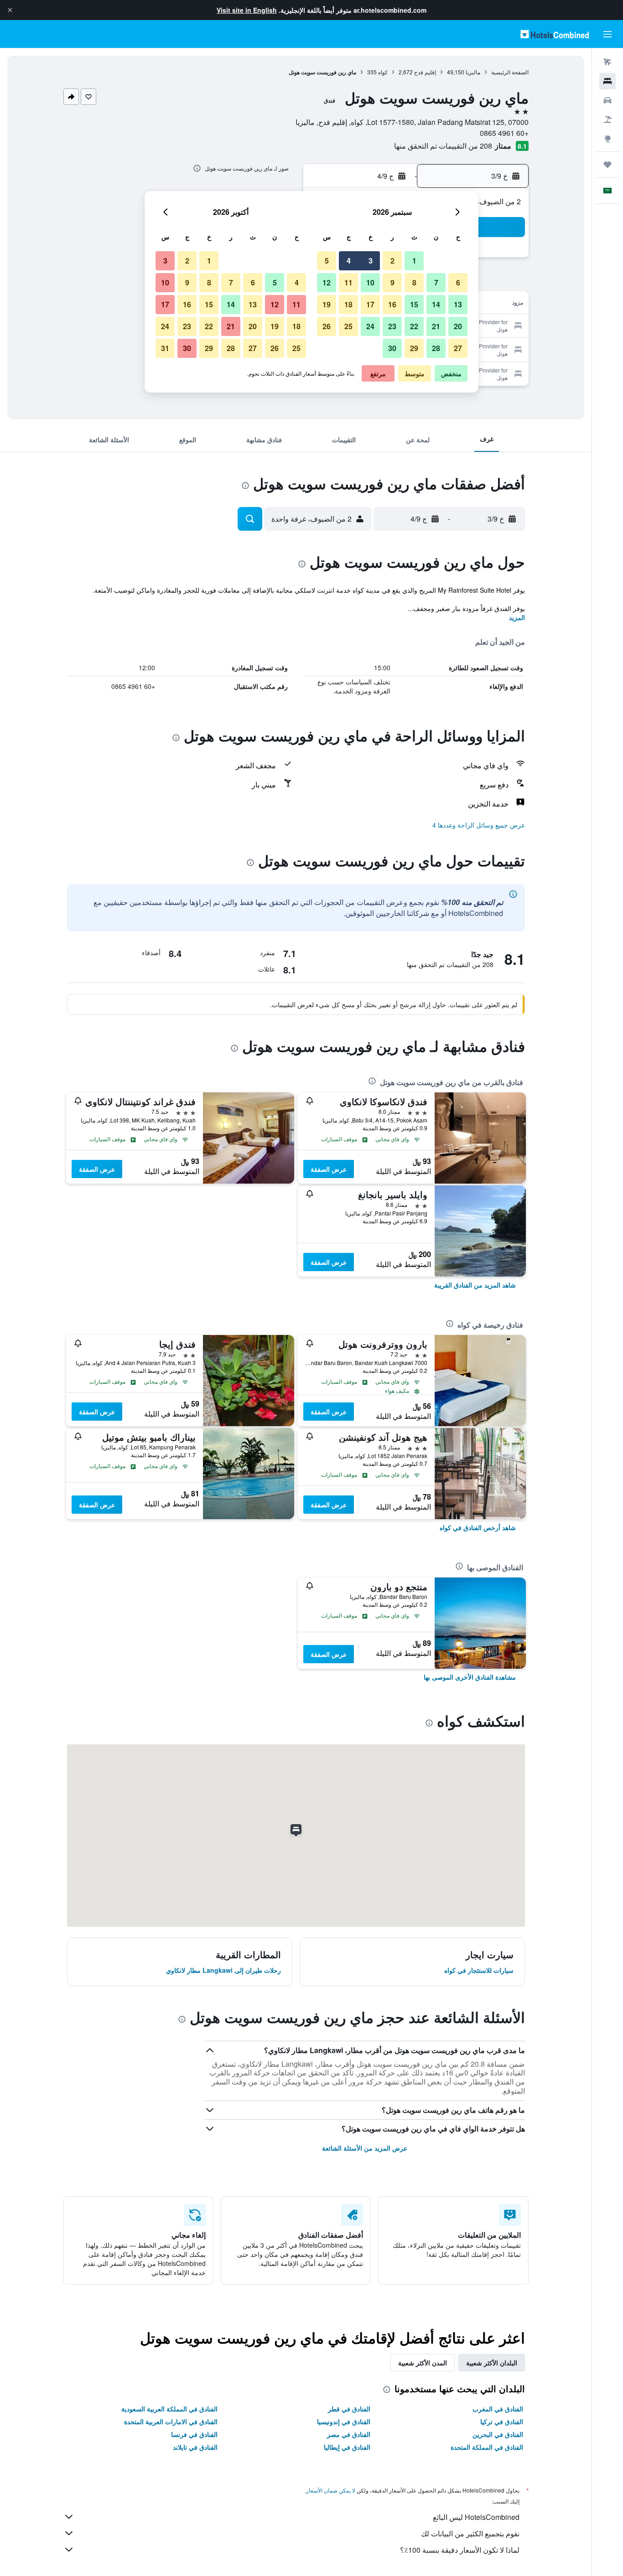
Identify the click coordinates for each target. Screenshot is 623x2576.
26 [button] (327, 326)
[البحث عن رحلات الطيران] (607, 62)
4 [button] (349, 261)
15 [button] (414, 304)
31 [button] (165, 348)
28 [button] (436, 348)
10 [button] (370, 282)
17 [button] (370, 304)
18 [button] (348, 304)
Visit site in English (247, 10)
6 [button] (458, 282)
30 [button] (392, 348)
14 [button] (436, 304)
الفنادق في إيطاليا (347, 2447)
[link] (475, 1285)
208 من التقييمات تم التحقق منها (443, 146)
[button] (10, 10)
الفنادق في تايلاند (195, 2447)
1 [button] (414, 261)
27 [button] (458, 348)
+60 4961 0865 (504, 133)
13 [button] (458, 304)
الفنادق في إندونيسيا (344, 2421)
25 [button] (348, 326)
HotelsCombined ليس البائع (476, 2517)
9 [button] (392, 282)
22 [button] (414, 326)
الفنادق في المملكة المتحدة (487, 2447)
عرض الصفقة (329, 1169)
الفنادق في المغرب (498, 2409)
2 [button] (392, 261)
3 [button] (371, 261)
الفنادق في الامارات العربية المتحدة (171, 2421)
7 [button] (436, 282)
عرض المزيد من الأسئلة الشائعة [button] (365, 2148)
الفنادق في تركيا (502, 2421)
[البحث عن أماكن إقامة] (607, 81)
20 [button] (458, 326)
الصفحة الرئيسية (510, 72)
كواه (383, 72)
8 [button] (414, 282)
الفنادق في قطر (349, 2409)
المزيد (517, 617)
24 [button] (370, 326)
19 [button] (327, 304)
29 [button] (414, 348)
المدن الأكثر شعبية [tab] (423, 2363)
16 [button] (392, 304)
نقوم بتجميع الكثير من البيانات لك (470, 2533)
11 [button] (348, 282)
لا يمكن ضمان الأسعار (331, 2490)
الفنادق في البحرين (498, 2434)
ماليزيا (473, 72)
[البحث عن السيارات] (607, 100)
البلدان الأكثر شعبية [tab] (492, 2363)
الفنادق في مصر (349, 2434)
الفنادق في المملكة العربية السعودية (169, 2409)
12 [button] (327, 282)
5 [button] (327, 261)
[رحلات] (607, 165)
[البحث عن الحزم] (607, 119)
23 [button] (392, 326)
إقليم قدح (425, 72)
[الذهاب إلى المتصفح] (607, 139)
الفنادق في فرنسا (194, 2434)
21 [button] (436, 326)
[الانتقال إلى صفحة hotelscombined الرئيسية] (555, 34)
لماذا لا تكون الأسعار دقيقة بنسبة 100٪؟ (460, 2550)
